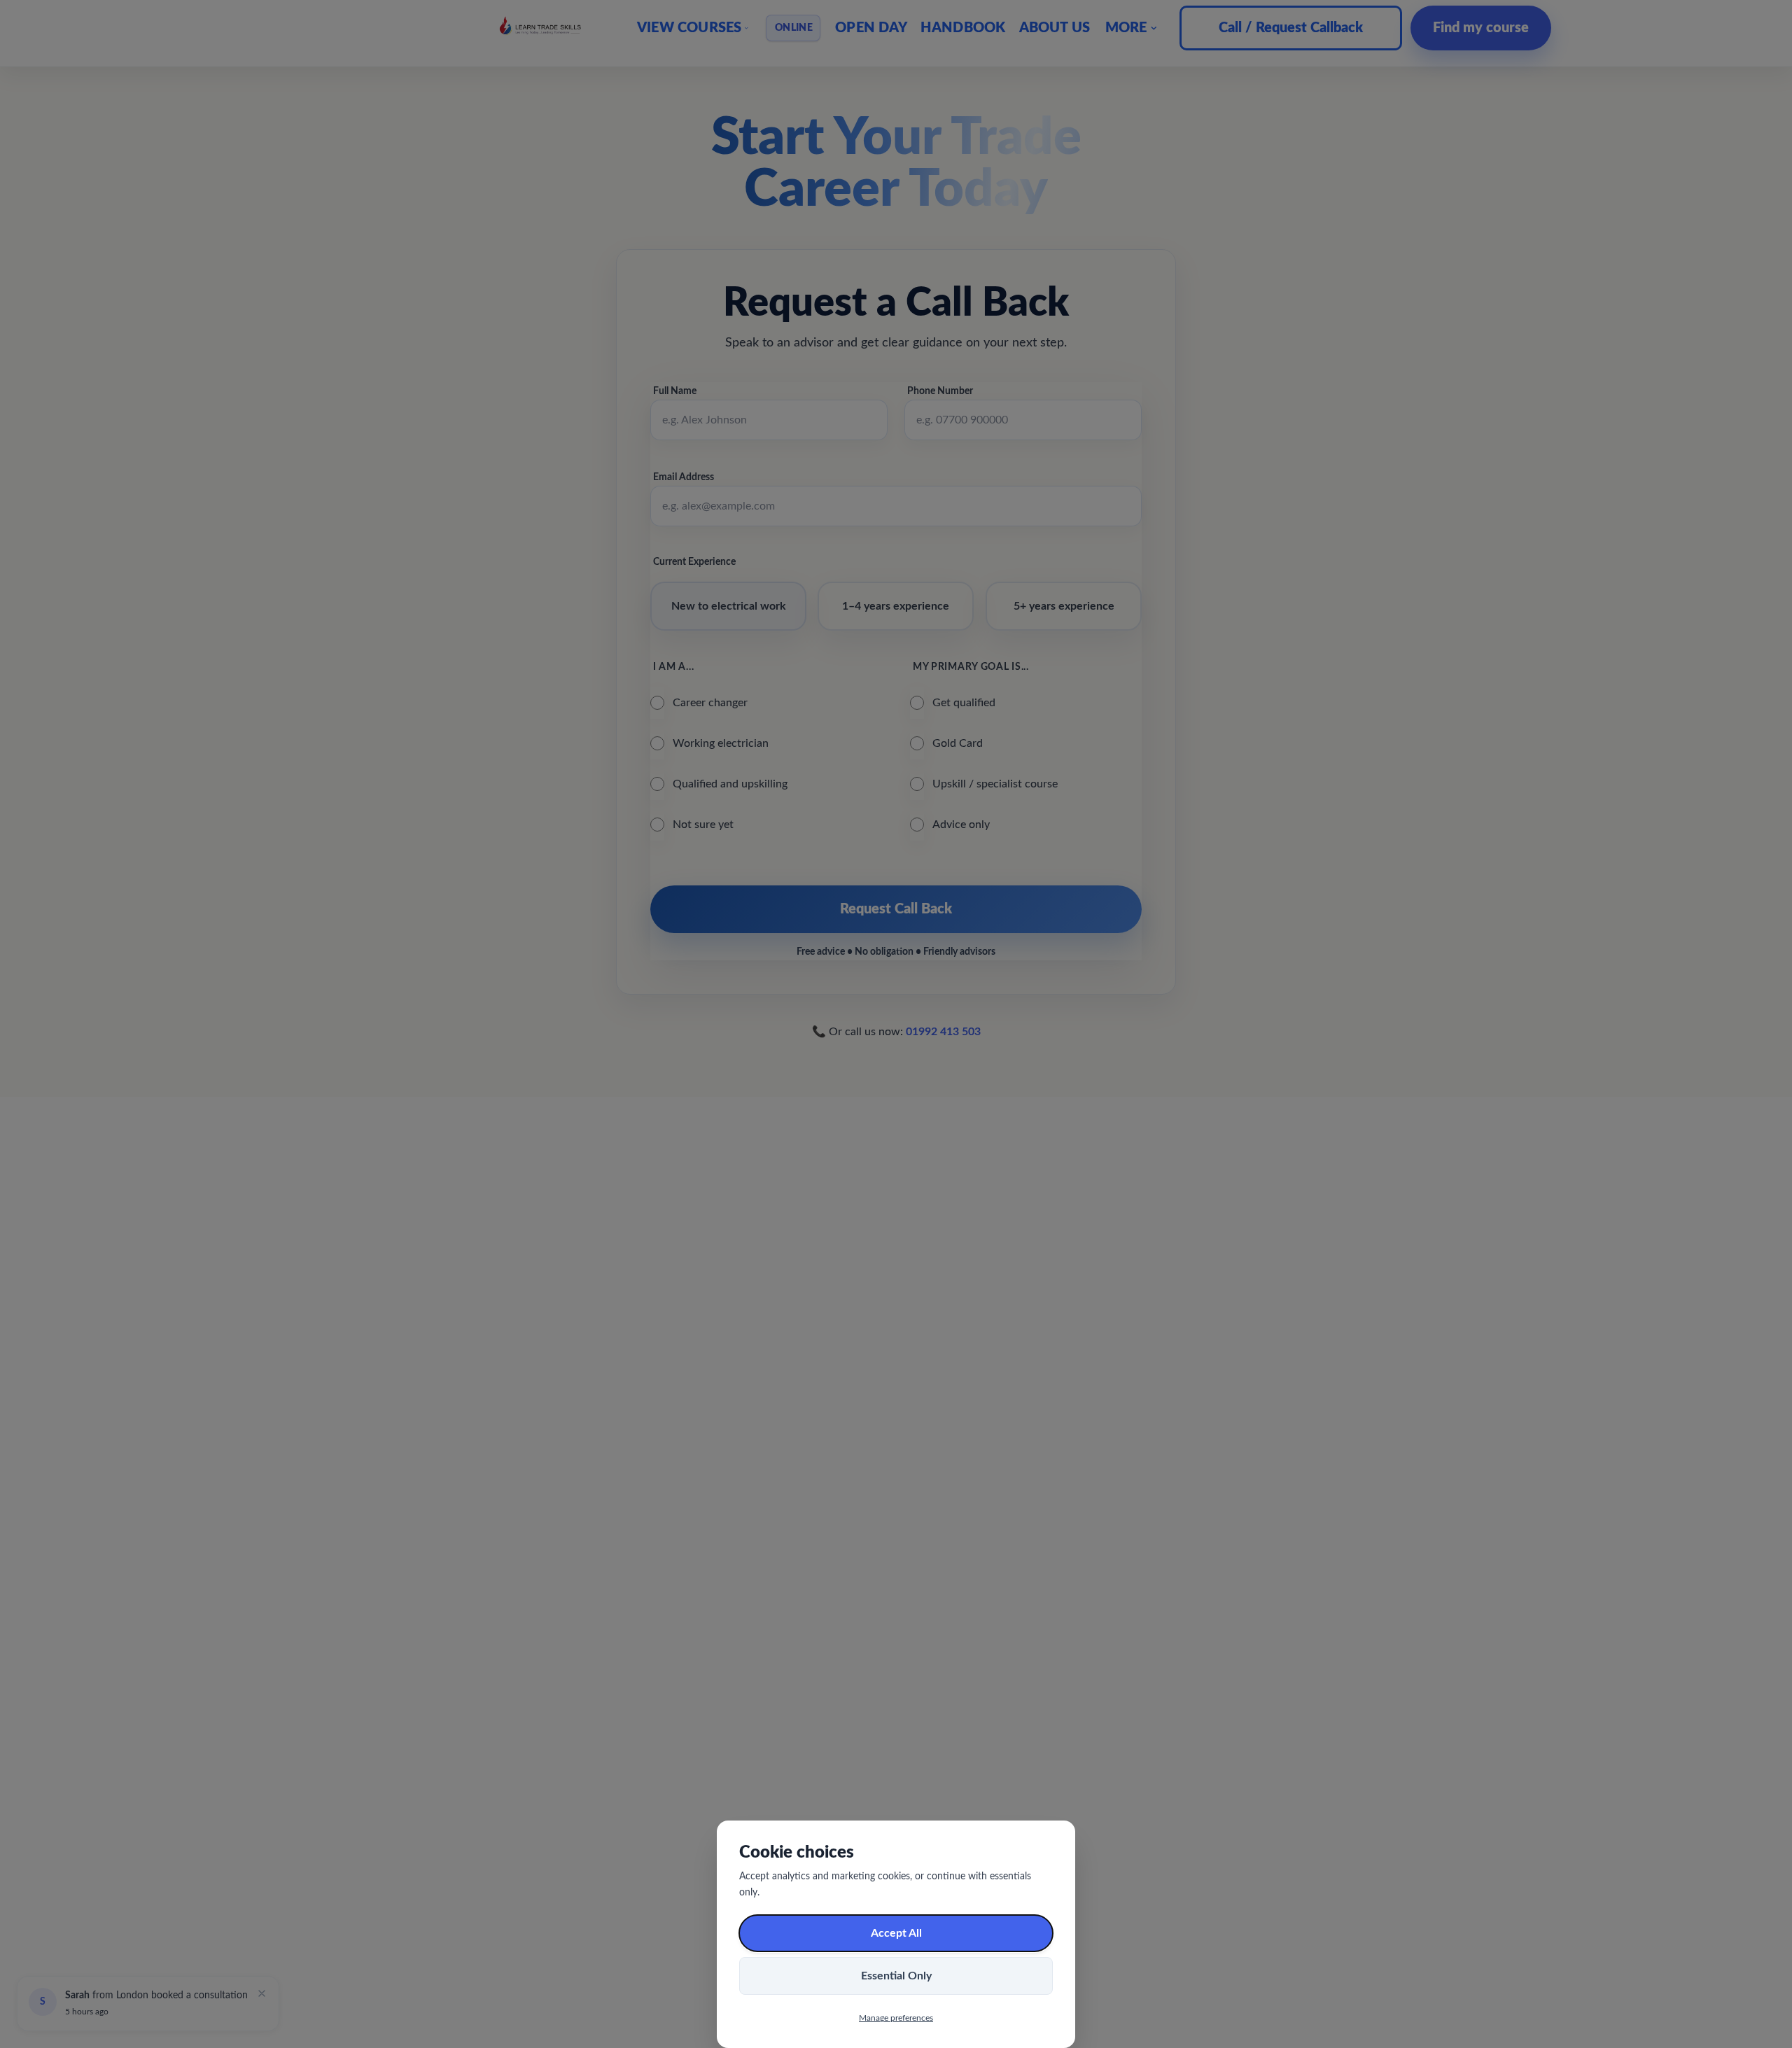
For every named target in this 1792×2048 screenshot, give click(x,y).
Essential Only (896, 1976)
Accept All (896, 1933)
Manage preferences (896, 2018)
